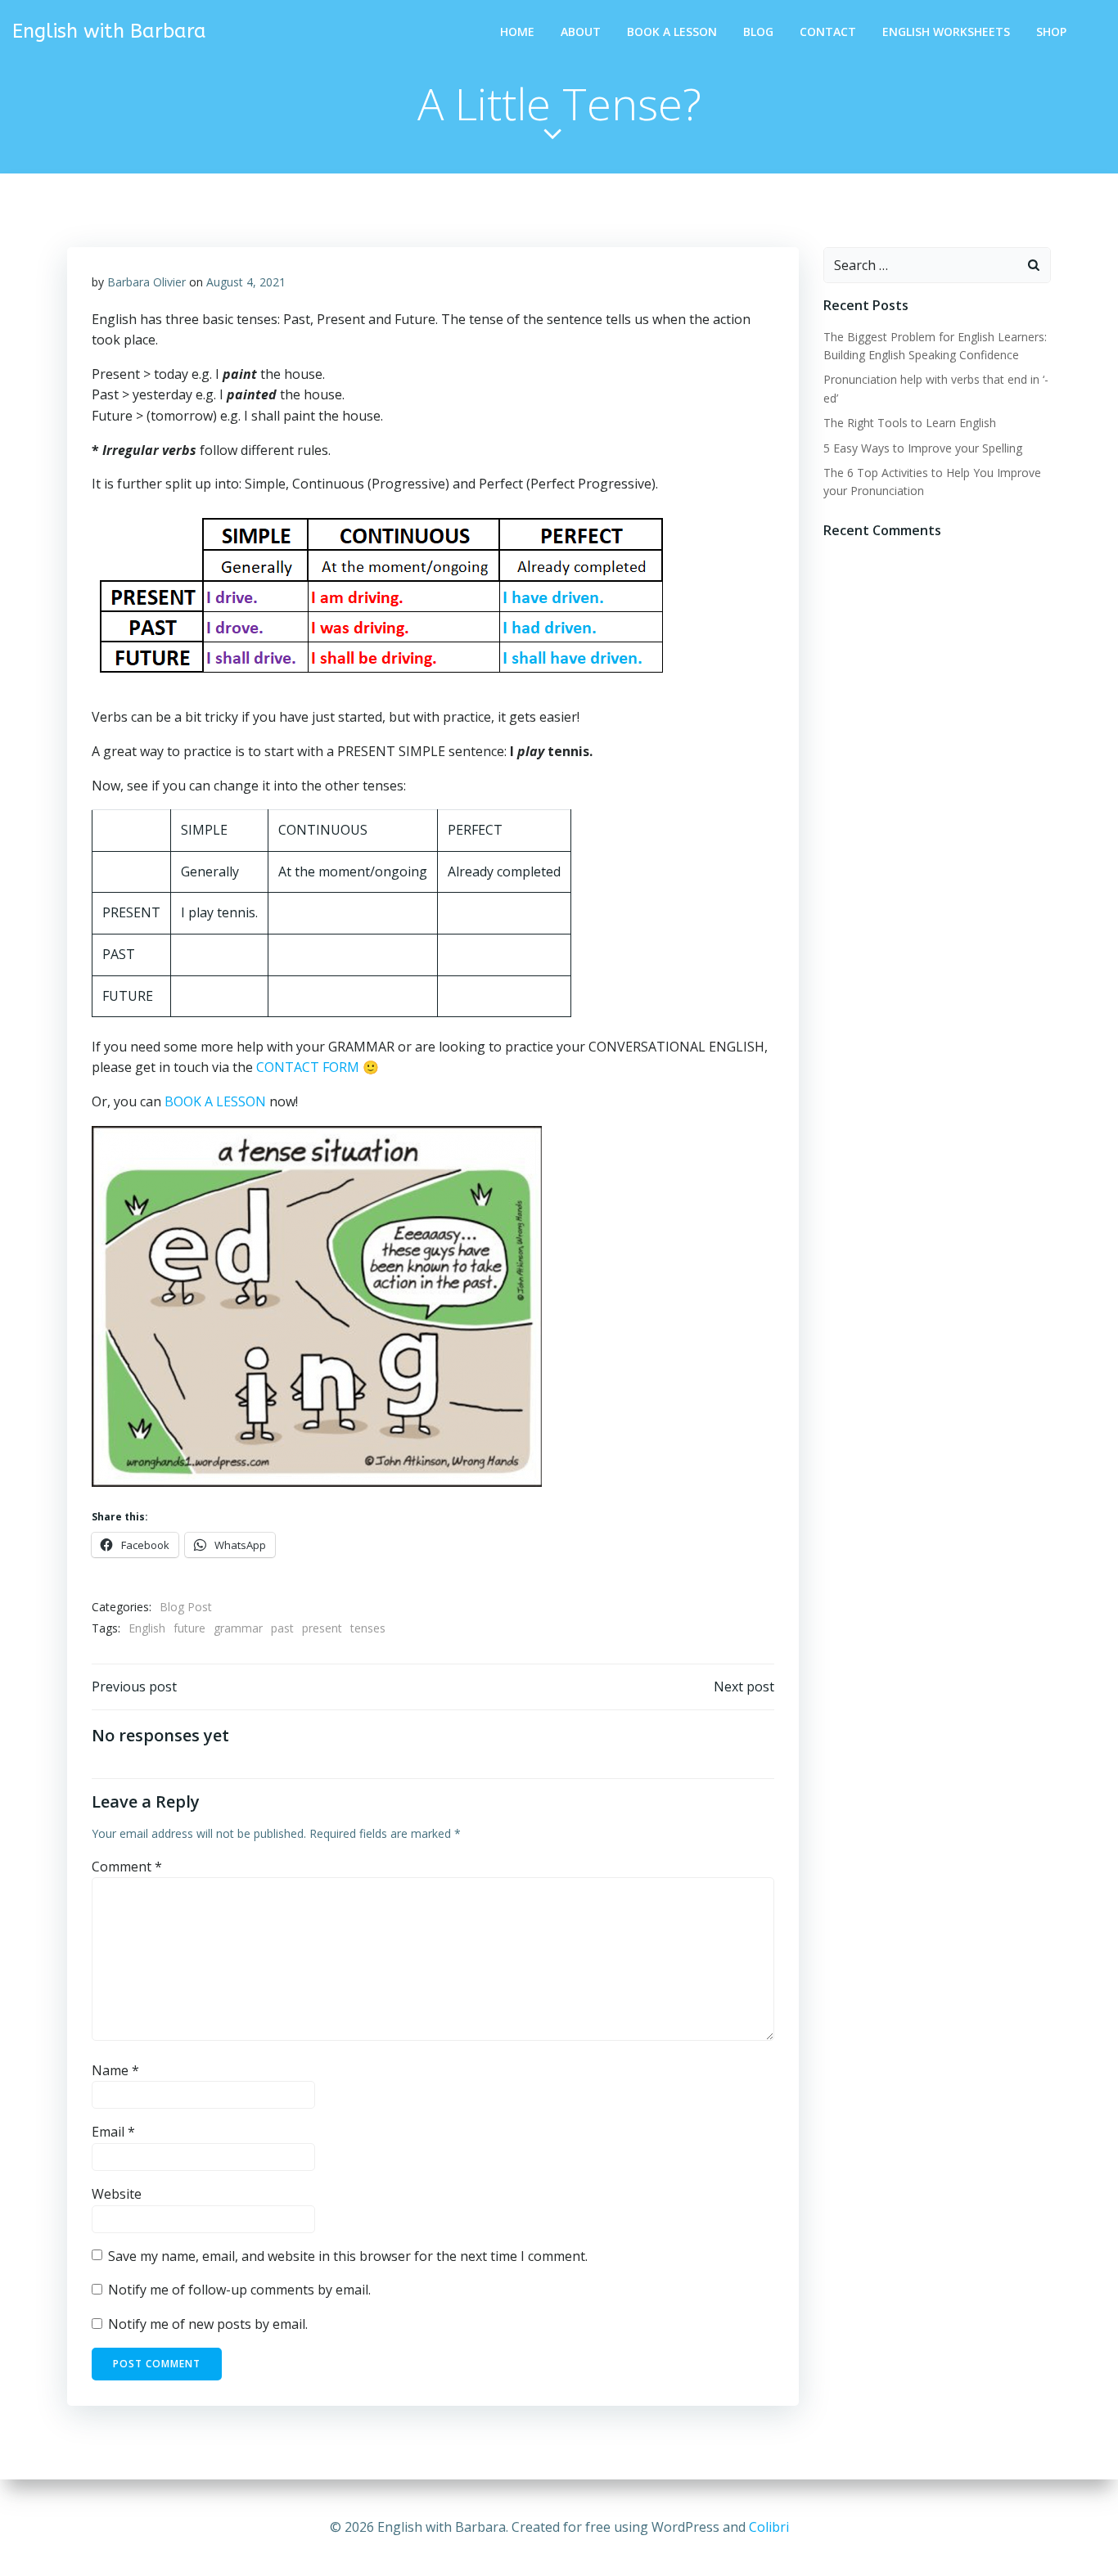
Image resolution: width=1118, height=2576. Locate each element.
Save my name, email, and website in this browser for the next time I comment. (348, 2256)
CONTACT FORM (308, 1067)
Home (517, 32)
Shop (1051, 32)
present (322, 1628)
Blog (758, 32)
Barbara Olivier (147, 282)
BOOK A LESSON (215, 1101)
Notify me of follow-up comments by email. (239, 2290)
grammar (238, 1628)
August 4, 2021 (246, 282)
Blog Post (186, 1607)
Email (113, 2132)
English (147, 1628)
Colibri (769, 2527)
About (581, 32)
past (282, 1628)
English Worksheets (946, 32)
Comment (127, 1867)
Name (115, 2070)
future (189, 1628)
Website (117, 2194)
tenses (368, 1628)
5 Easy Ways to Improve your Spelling (923, 448)
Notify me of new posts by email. (208, 2324)
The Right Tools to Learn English (910, 423)
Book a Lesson (672, 32)
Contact (828, 32)
